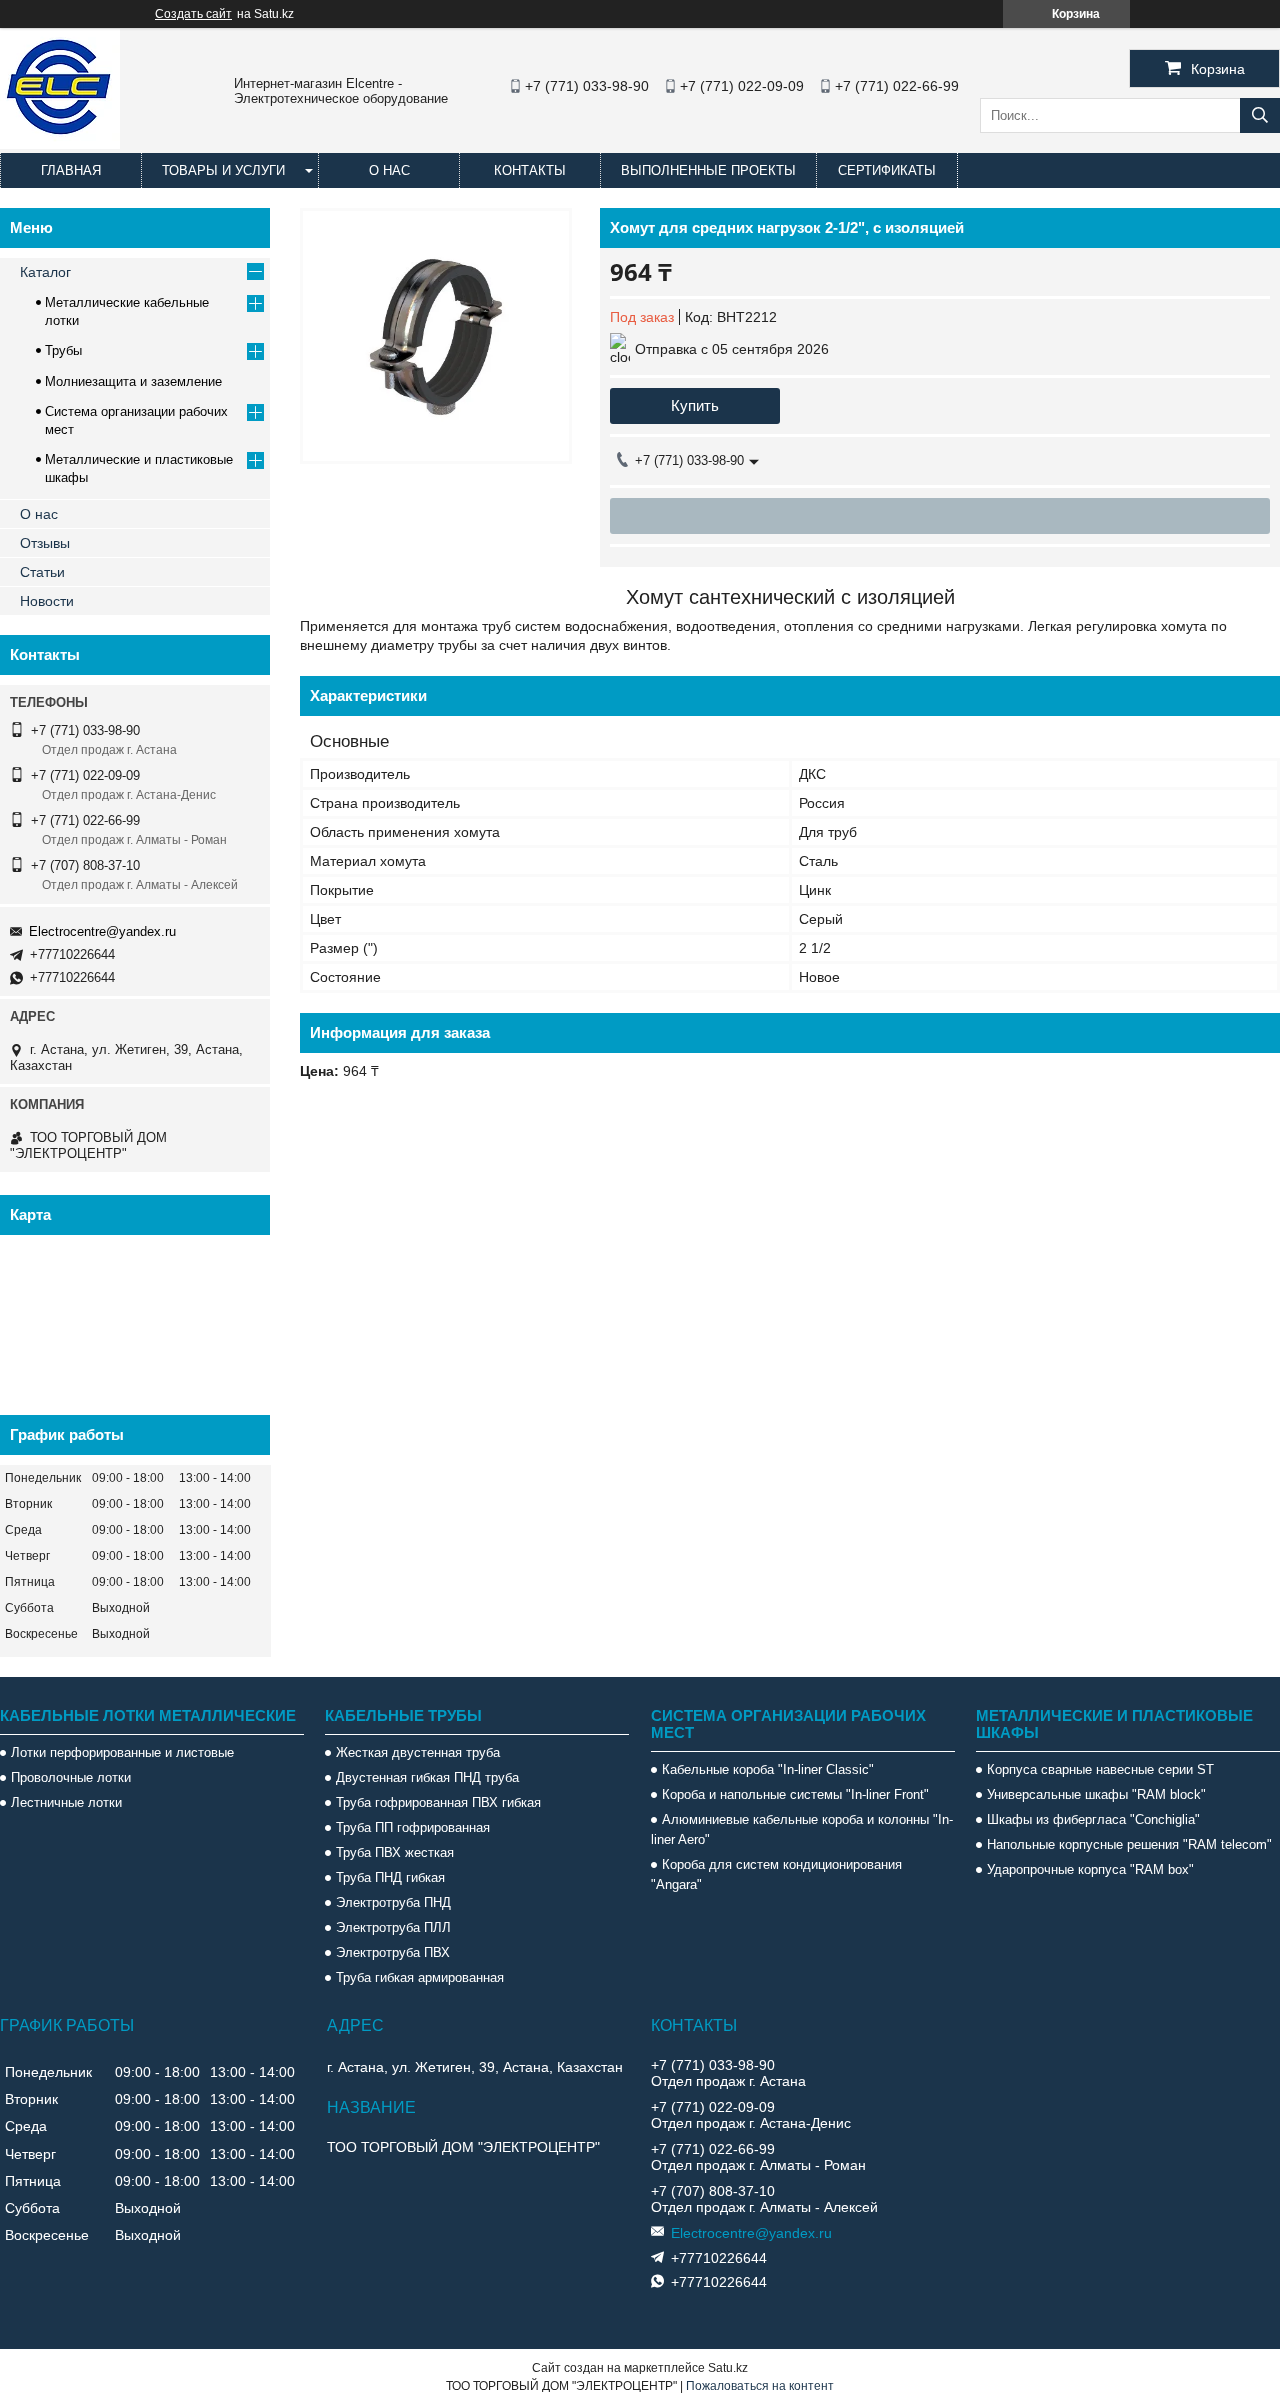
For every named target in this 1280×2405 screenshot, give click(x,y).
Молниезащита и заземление (133, 381)
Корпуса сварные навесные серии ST (1100, 1769)
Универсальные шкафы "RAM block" (1096, 1794)
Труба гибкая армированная (420, 1977)
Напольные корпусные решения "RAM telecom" (1129, 1844)
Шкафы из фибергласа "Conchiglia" (1093, 1819)
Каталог (45, 272)
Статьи (42, 572)
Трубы (63, 350)
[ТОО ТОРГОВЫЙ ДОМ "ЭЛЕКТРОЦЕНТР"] (60, 144)
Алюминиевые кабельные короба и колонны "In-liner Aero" (802, 1829)
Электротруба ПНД (393, 1902)
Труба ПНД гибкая (390, 1877)
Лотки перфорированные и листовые (122, 1752)
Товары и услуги (223, 170)
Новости (47, 601)
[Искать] (1260, 115)
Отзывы (45, 543)
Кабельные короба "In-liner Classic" (768, 1769)
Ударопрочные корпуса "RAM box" (1090, 1869)
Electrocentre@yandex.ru (102, 931)
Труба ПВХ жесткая (395, 1852)
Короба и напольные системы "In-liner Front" (795, 1794)
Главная (71, 170)
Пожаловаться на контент (760, 2386)
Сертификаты (887, 170)
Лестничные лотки (66, 1802)
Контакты (530, 170)
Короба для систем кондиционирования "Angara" (776, 1874)
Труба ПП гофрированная (413, 1827)
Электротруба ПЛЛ (393, 1927)
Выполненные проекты (708, 170)
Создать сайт (193, 14)
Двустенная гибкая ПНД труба (427, 1777)
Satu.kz (728, 2368)
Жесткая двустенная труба (418, 1752)
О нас (389, 170)
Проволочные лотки (71, 1777)
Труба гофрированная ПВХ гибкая (438, 1802)
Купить (695, 405)
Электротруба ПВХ (393, 1952)
